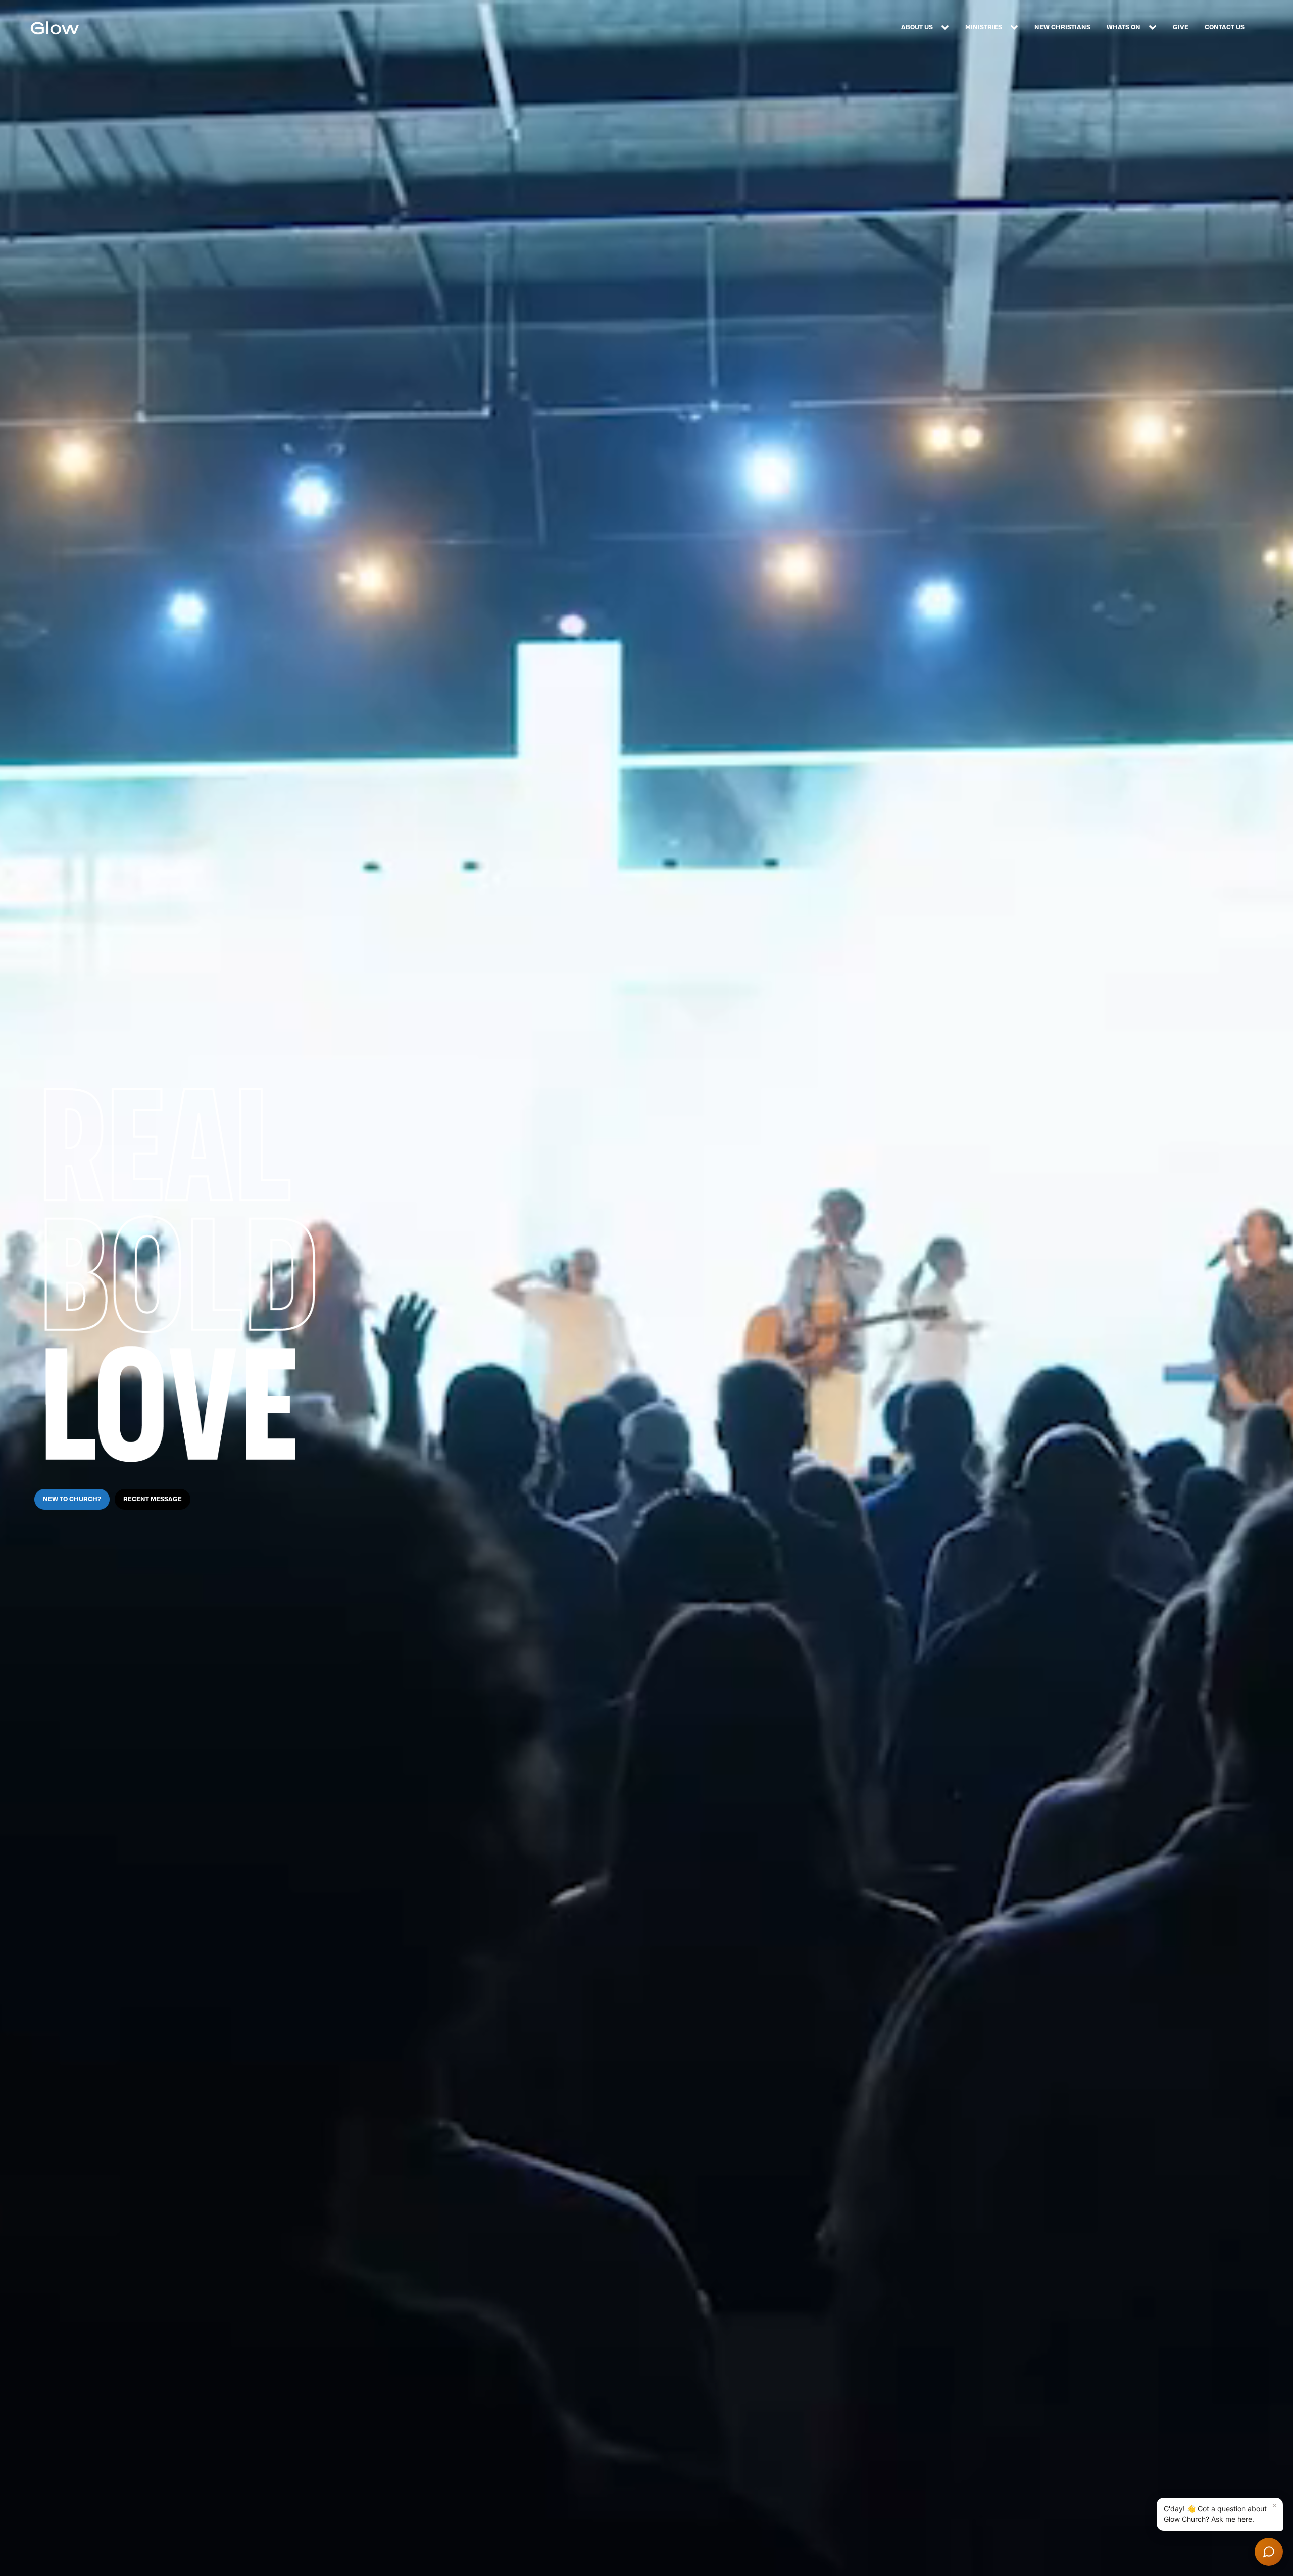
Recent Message (153, 1499)
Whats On (1124, 27)
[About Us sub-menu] (947, 28)
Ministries (984, 27)
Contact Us (1225, 27)
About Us (917, 27)
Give (1181, 27)
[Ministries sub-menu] (1016, 28)
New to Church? (72, 1499)
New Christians (1062, 27)
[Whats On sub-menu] (1155, 28)
